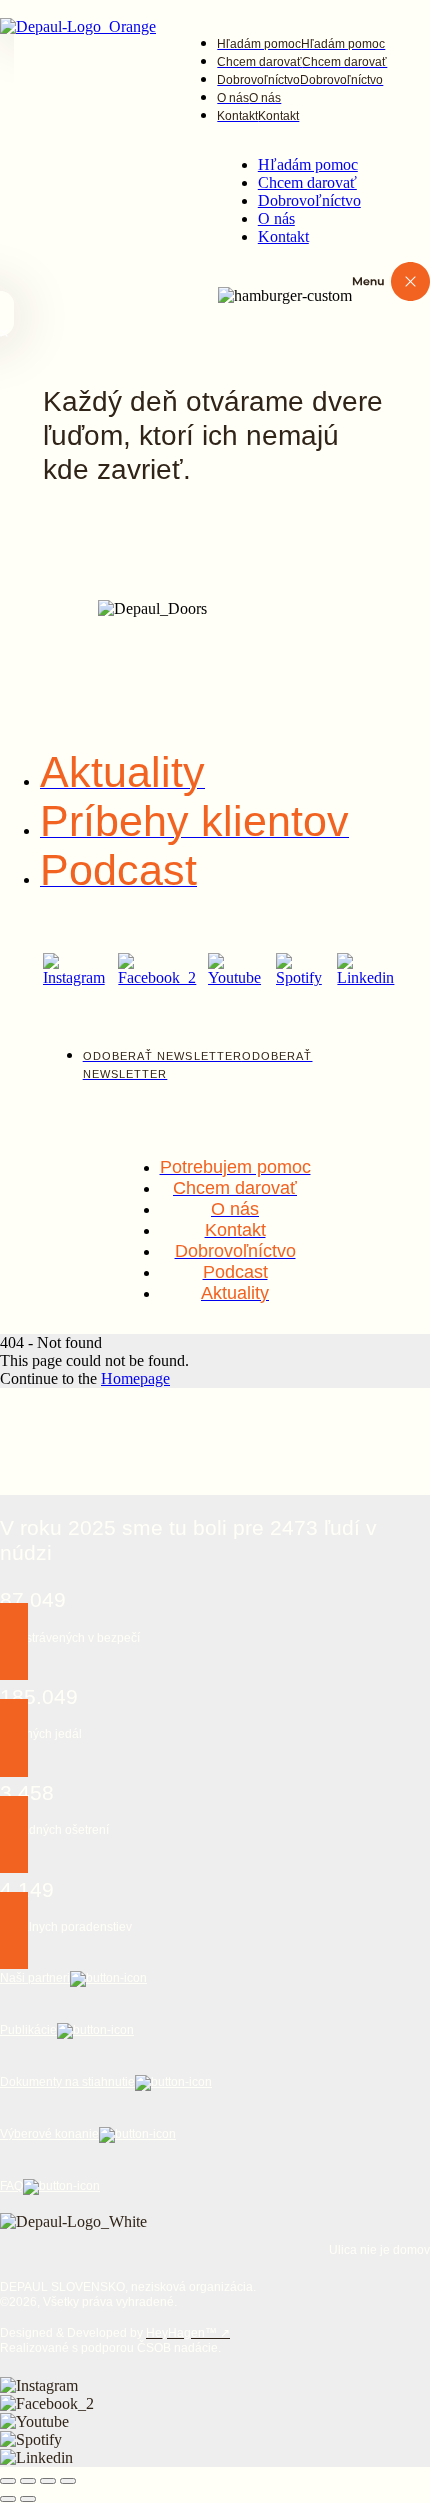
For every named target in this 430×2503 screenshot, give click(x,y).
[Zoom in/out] (68, 2481)
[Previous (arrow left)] (8, 2499)
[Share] (28, 2481)
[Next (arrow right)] (28, 2499)
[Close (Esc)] (8, 2481)
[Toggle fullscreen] (48, 2481)
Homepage (135, 1378)
